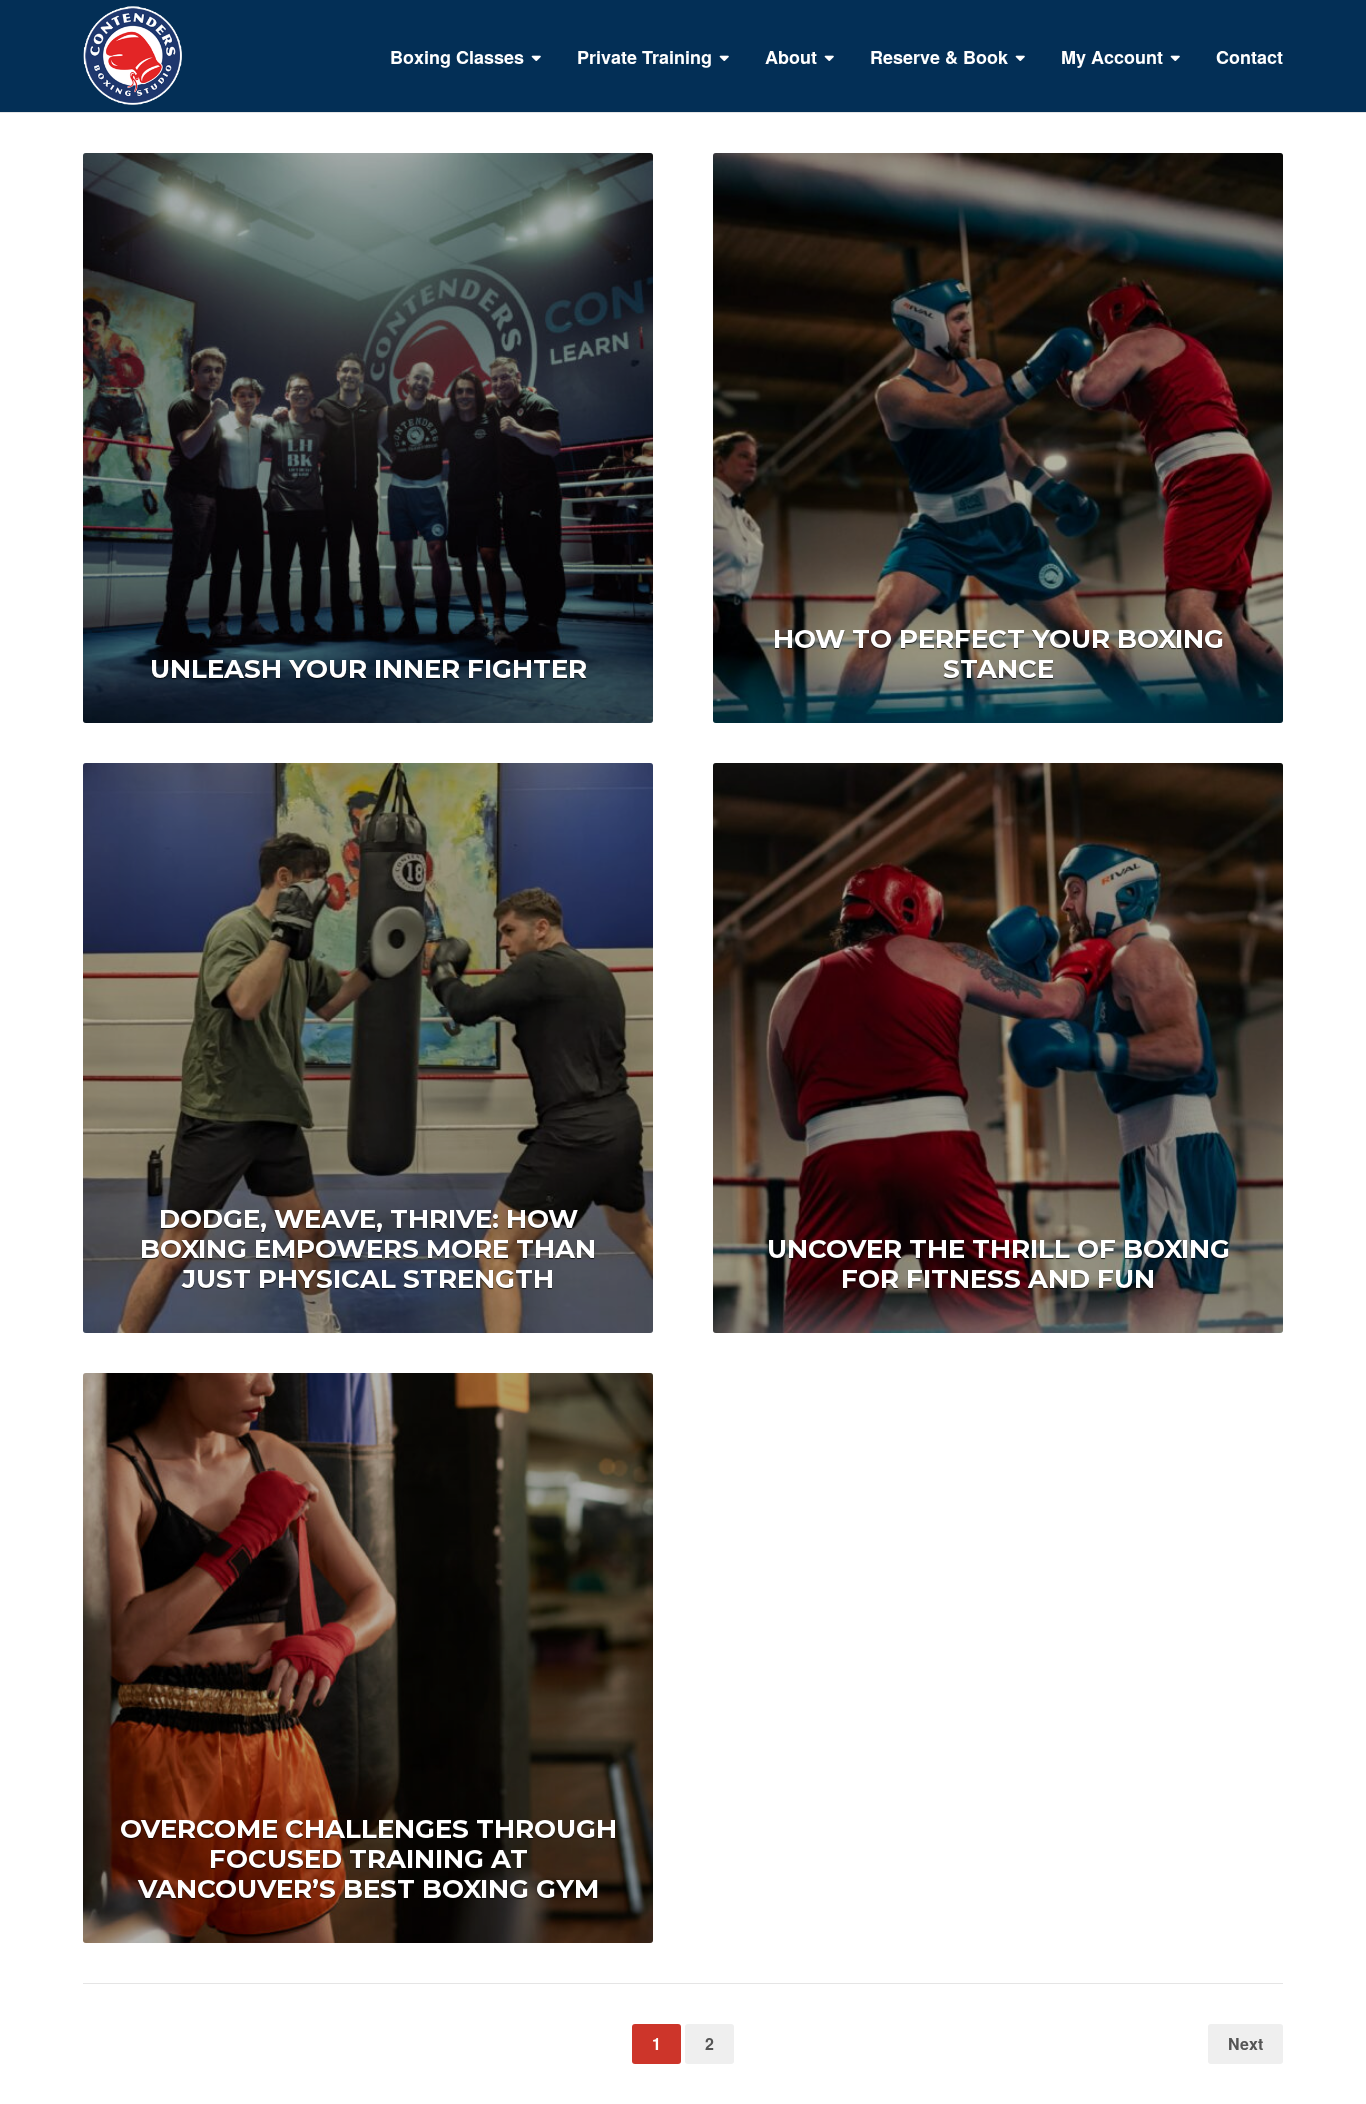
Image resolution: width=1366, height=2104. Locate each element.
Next (1245, 2043)
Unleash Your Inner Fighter (368, 669)
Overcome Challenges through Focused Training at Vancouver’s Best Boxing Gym (368, 1859)
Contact (1249, 57)
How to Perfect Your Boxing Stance (998, 654)
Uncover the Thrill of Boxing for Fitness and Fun (998, 1264)
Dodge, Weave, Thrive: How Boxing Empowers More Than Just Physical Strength (368, 1249)
